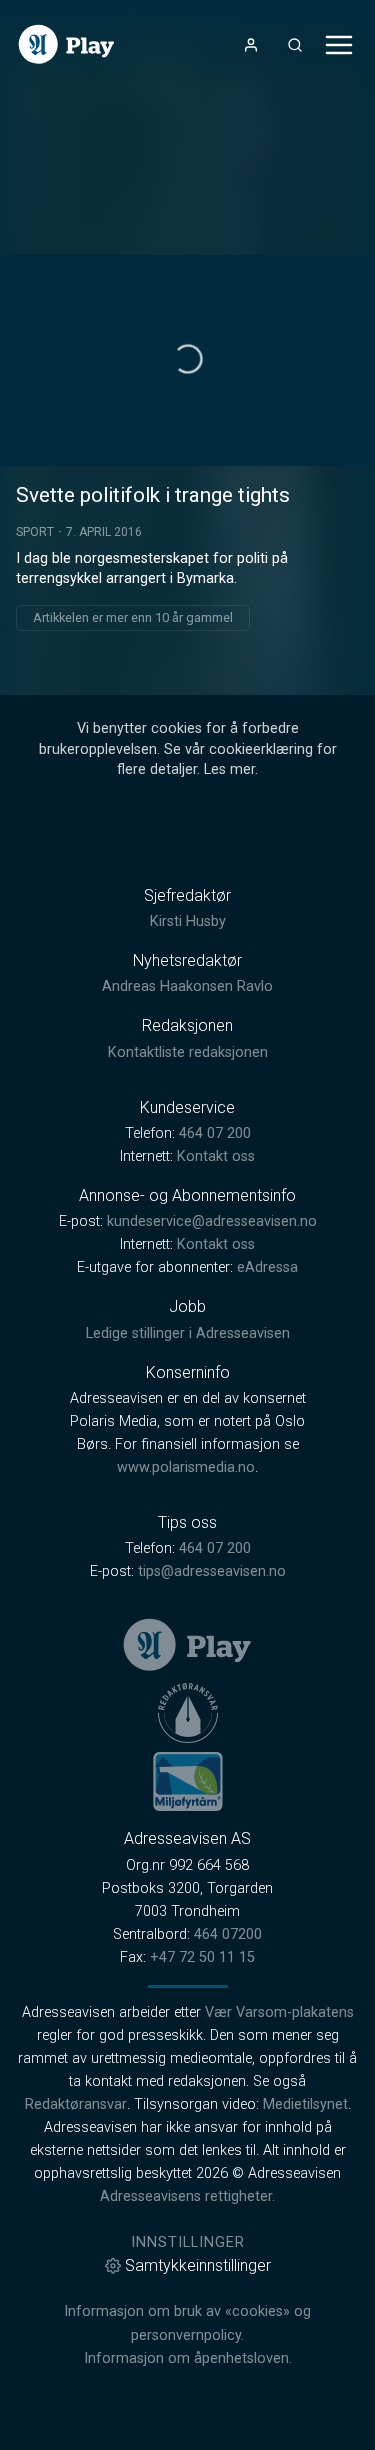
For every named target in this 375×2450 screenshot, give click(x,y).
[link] (66, 44)
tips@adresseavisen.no (212, 1571)
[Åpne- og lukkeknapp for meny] (339, 45)
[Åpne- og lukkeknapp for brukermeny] (251, 45)
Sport (35, 532)
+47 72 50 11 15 (202, 1957)
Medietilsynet (305, 2104)
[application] (187, 360)
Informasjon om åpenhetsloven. (188, 2358)
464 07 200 (215, 1133)
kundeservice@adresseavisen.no (212, 1221)
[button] (188, 359)
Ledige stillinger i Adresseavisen (188, 1333)
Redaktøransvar (76, 2104)
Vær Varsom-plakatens (279, 2012)
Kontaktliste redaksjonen (188, 1052)
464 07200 (228, 1934)
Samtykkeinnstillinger (198, 2265)
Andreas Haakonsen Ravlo (187, 986)
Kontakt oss (216, 1156)
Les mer (229, 769)
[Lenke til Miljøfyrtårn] (188, 1781)
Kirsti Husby (188, 921)
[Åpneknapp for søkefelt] (295, 45)
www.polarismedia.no (186, 1467)
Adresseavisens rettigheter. (187, 2196)
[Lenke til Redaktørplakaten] (188, 1713)
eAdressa (267, 1267)
